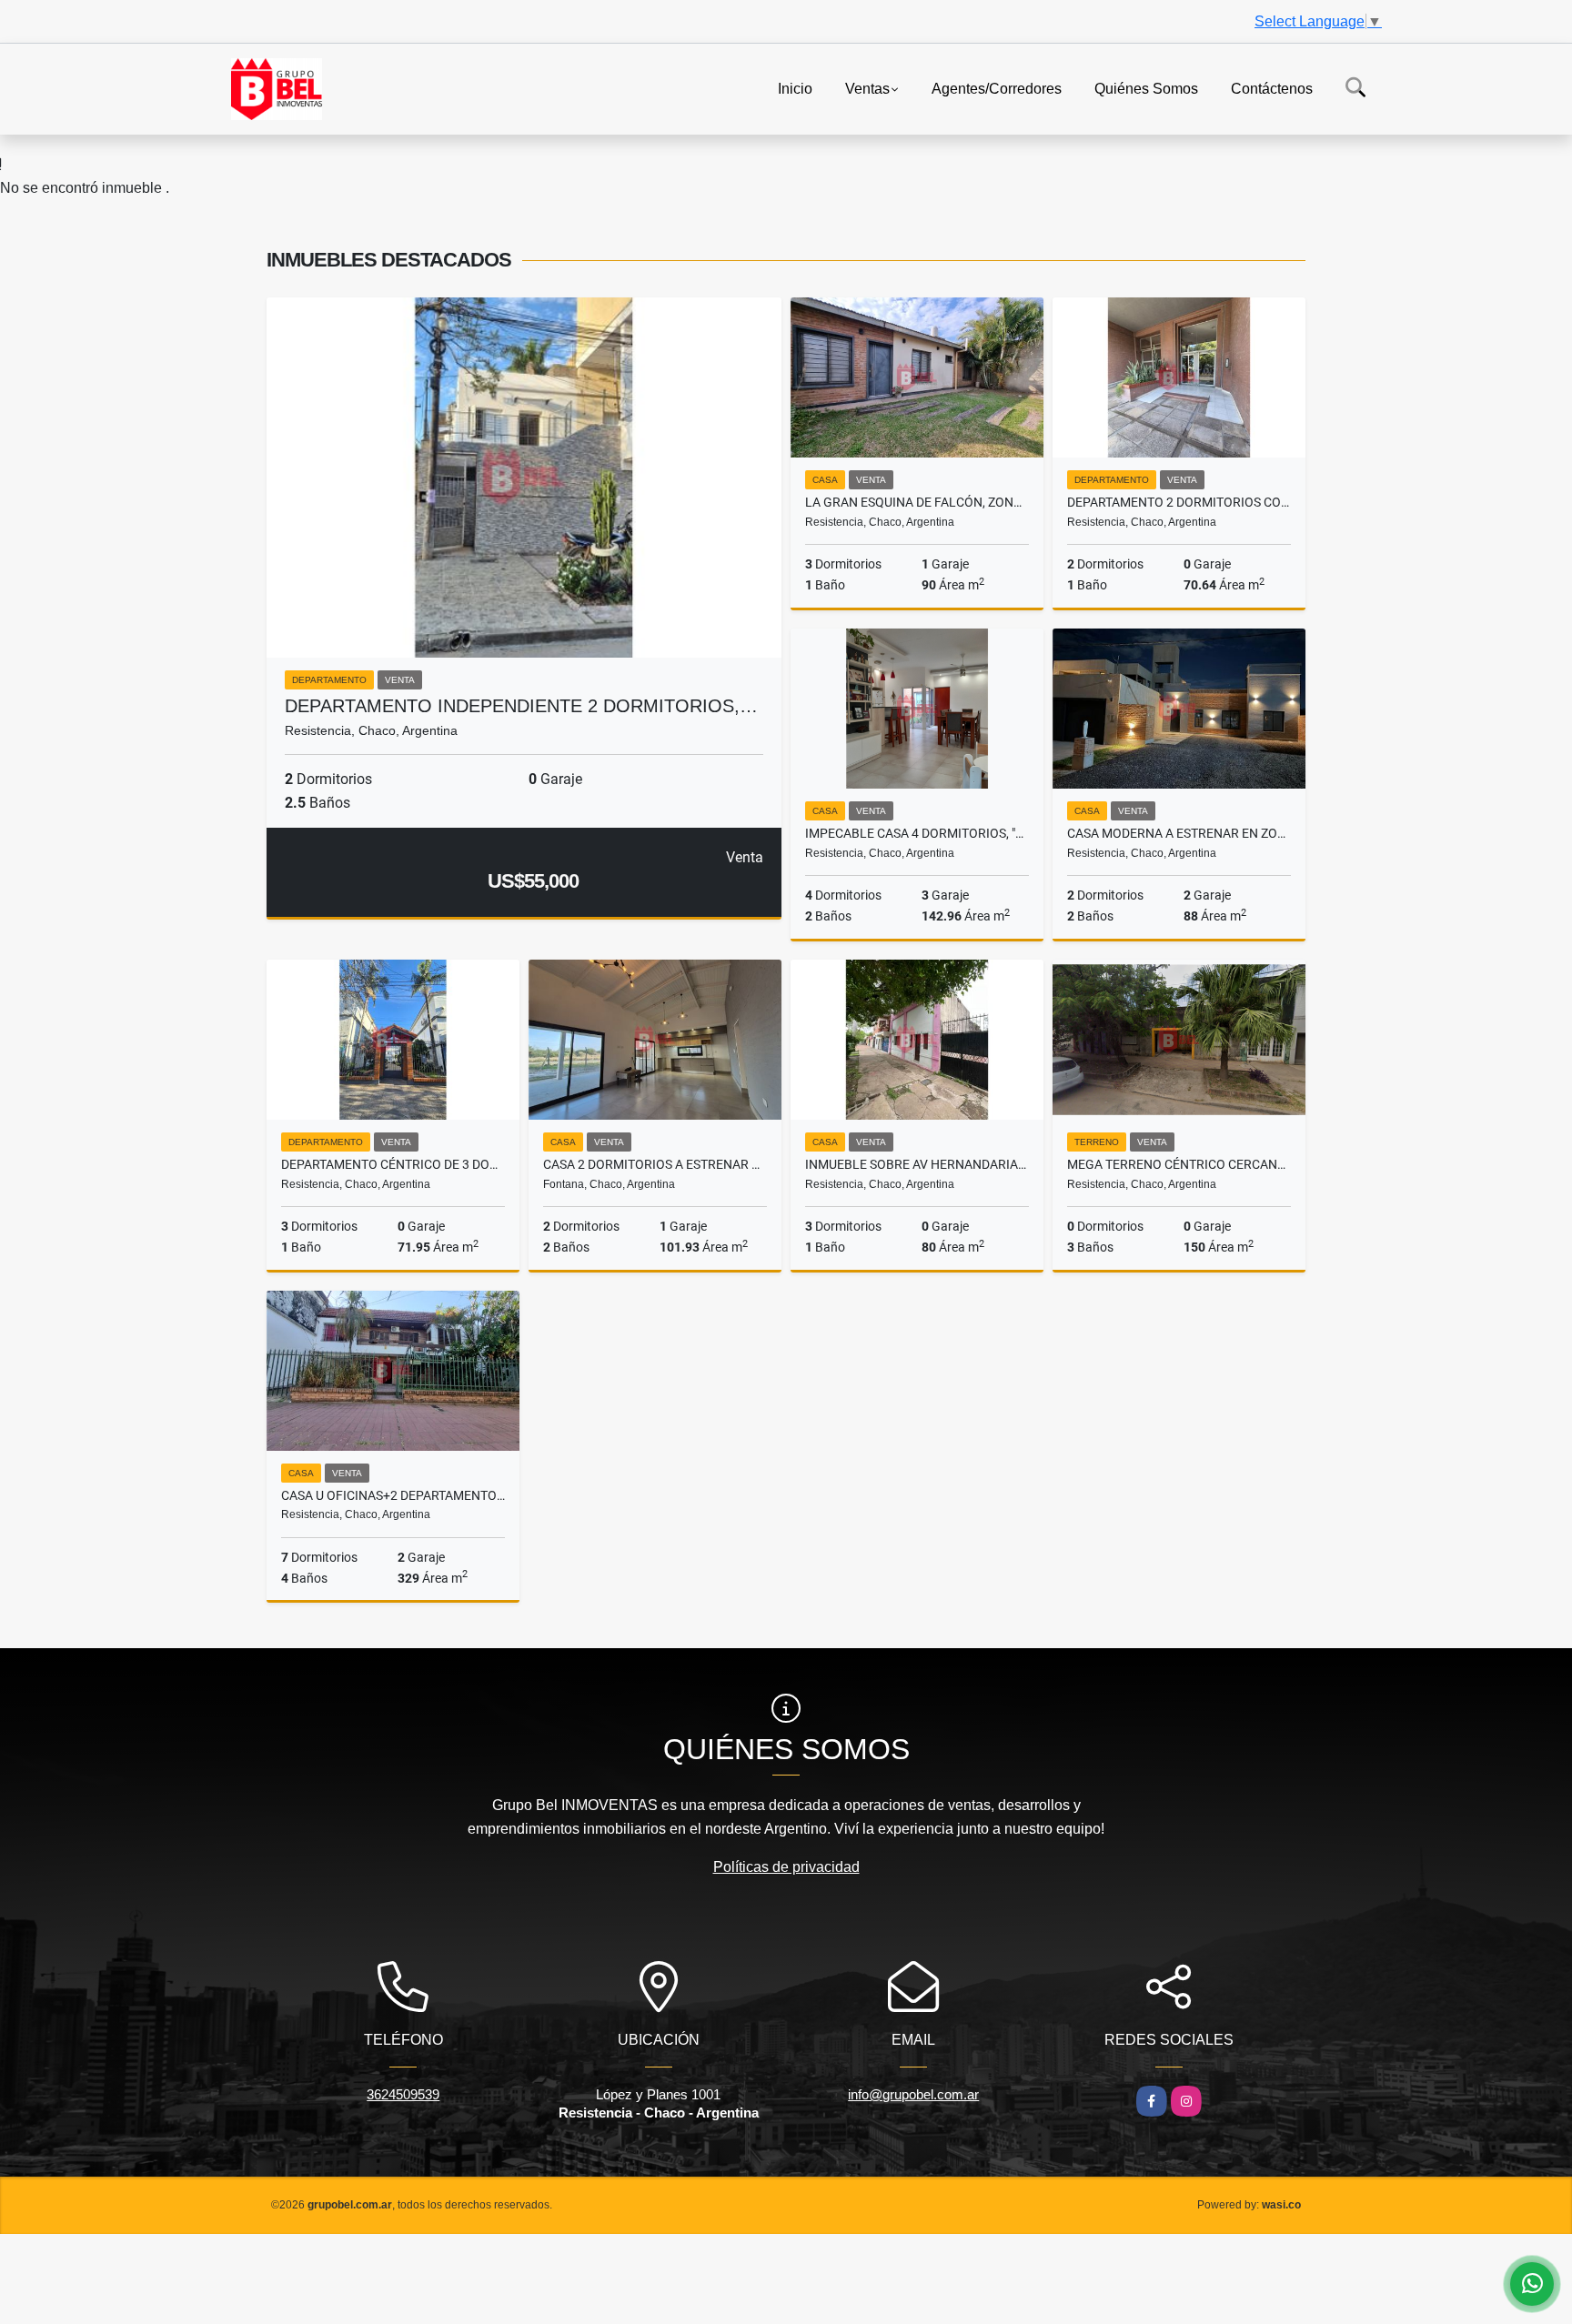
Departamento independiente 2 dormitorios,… (521, 706)
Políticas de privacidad (786, 1867)
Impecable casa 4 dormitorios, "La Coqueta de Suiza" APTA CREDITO (917, 833)
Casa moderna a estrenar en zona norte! (1179, 833)
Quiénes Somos (1146, 88)
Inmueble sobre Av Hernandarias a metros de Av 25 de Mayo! (917, 1164)
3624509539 (403, 2094)
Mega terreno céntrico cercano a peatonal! (1179, 1164)
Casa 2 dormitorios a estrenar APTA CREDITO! (655, 1164)
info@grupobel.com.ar (913, 2094)
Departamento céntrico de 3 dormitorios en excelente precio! (393, 1164)
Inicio (795, 88)
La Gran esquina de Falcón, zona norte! (917, 502)
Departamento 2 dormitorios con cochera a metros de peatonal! (1179, 502)
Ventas (867, 88)
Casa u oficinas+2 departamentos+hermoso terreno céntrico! (393, 1495)
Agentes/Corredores (997, 88)
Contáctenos (1272, 88)
